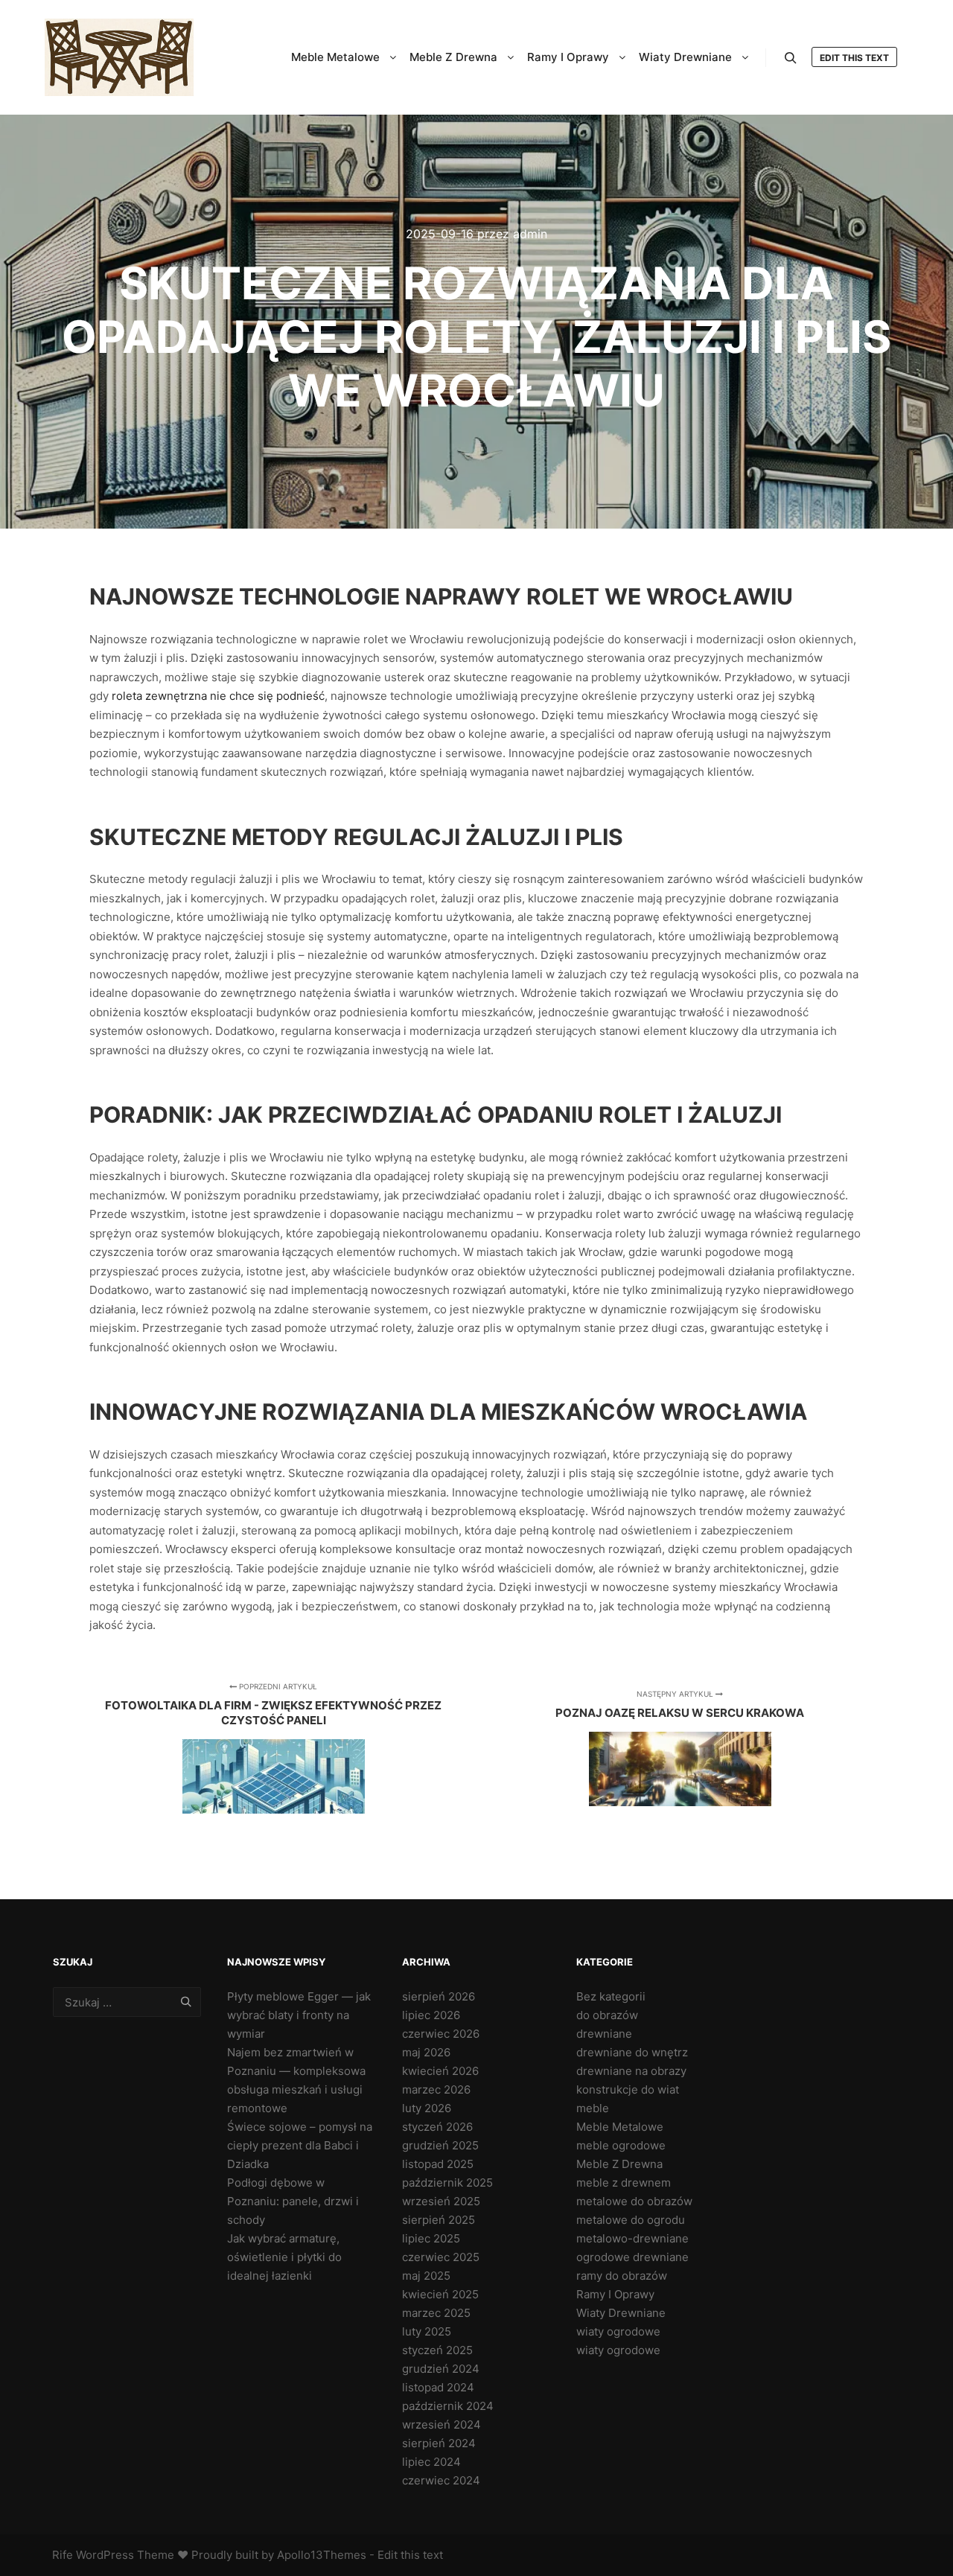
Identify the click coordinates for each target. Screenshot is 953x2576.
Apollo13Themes (322, 2555)
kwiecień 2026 (440, 2071)
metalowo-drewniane (632, 2238)
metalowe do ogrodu (631, 2220)
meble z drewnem (624, 2183)
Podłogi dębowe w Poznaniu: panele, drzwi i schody (293, 2201)
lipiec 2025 (431, 2238)
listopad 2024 (438, 2387)
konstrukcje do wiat (628, 2089)
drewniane (604, 2034)
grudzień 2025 (440, 2145)
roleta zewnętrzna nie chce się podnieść (218, 696)
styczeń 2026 (437, 2127)
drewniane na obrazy (631, 2071)
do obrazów (607, 2015)
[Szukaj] (791, 58)
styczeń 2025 (437, 2350)
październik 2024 (448, 2406)
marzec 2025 (436, 2313)
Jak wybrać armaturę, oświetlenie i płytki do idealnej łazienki (284, 2257)
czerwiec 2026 (441, 2034)
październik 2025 (447, 2183)
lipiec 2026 (431, 2015)
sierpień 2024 (439, 2443)
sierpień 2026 (439, 1996)
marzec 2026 (436, 2089)
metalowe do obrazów (634, 2201)
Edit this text (854, 58)
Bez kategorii (611, 1996)
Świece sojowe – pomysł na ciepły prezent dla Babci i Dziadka (300, 2145)
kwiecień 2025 (440, 2294)
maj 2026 (426, 2052)
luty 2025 (427, 2331)
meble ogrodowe (621, 2145)
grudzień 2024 (441, 2369)
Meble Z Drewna (619, 2164)
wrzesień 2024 (442, 2424)
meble (593, 2108)
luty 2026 (427, 2108)
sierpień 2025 (439, 2220)
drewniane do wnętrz (632, 2052)
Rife (63, 2555)
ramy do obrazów (622, 2276)
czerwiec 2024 (441, 2480)
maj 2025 (426, 2276)
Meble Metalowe (620, 2127)
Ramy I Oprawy (615, 2294)
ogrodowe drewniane (632, 2257)
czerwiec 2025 (441, 2257)
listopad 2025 (438, 2164)
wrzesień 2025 (441, 2201)
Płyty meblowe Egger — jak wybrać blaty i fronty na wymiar (299, 2015)
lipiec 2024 (431, 2462)
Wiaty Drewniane (621, 2313)
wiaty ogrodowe (618, 2331)
